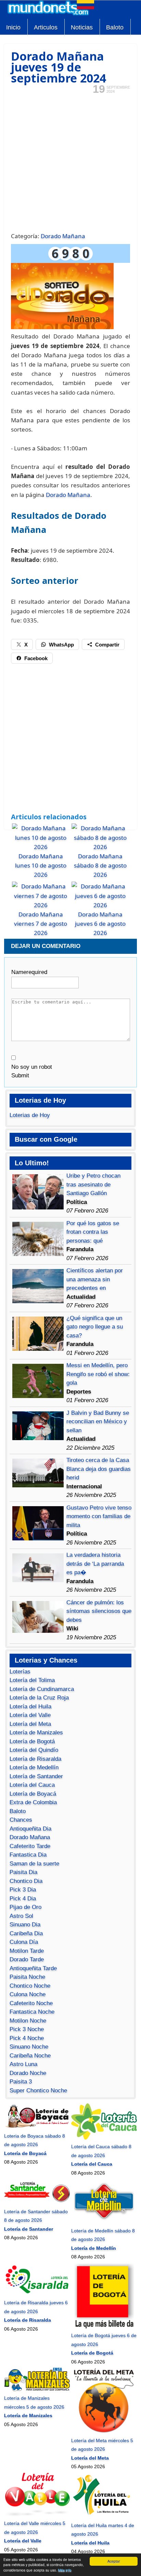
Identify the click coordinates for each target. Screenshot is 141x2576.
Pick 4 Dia (23, 1899)
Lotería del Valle (30, 1715)
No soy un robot (32, 1067)
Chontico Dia (26, 1881)
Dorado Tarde (27, 1959)
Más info (65, 2570)
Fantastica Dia (28, 1855)
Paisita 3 (21, 2082)
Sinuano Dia (25, 1925)
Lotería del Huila (30, 1707)
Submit (20, 1075)
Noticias (82, 27)
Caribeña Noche (30, 2056)
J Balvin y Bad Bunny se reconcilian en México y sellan (98, 1422)
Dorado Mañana (63, 236)
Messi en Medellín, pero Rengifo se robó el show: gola (98, 1374)
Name (29, 972)
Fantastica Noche (32, 2012)
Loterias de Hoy (30, 1115)
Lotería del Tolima (32, 1680)
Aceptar (114, 2561)
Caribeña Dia (26, 1933)
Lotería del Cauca (32, 1785)
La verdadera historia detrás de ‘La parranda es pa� (95, 1564)
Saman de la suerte (34, 1864)
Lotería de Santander (36, 1776)
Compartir (107, 645)
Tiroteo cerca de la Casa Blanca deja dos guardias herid (99, 1469)
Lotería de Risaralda (35, 1759)
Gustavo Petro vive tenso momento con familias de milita (99, 1516)
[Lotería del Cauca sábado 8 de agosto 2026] (104, 2138)
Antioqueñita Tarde (33, 1968)
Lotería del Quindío (34, 1750)
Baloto (115, 27)
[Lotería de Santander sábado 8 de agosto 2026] (37, 2203)
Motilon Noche (28, 2021)
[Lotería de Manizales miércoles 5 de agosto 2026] (37, 2389)
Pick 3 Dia (23, 1890)
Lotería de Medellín (34, 1767)
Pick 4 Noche (27, 2038)
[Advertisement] (70, 162)
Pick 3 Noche (27, 2029)
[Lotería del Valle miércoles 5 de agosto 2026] (37, 2515)
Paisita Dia (23, 1872)
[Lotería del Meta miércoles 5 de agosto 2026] (104, 2432)
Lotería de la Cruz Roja (39, 1698)
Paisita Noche (27, 1977)
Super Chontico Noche (38, 2091)
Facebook (36, 658)
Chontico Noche (30, 1986)
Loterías (20, 1672)
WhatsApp (61, 645)
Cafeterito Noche (31, 2003)
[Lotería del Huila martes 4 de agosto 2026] (104, 2516)
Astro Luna (23, 2064)
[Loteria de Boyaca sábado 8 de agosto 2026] (37, 2127)
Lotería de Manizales (36, 1733)
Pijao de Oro (25, 1907)
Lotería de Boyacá (33, 1794)
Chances (21, 1820)
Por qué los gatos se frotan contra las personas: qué (93, 1232)
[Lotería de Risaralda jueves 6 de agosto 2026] (37, 2294)
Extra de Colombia (33, 1802)
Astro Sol (21, 1916)
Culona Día (24, 1942)
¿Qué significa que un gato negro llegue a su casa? (95, 1327)
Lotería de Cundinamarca (42, 1689)
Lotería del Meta (30, 1724)
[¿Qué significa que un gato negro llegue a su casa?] (38, 1349)
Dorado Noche (28, 2073)
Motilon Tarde (27, 1951)
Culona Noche (28, 1994)
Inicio (13, 27)
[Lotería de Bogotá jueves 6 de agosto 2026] (104, 2327)
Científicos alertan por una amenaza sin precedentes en (95, 1279)
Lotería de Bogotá (32, 1741)
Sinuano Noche (29, 2047)
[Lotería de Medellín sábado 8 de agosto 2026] (104, 2222)
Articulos (46, 27)
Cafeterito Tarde (30, 1846)
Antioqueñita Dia (30, 1829)
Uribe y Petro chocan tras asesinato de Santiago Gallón (93, 1184)
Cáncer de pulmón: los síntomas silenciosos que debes (99, 1611)
